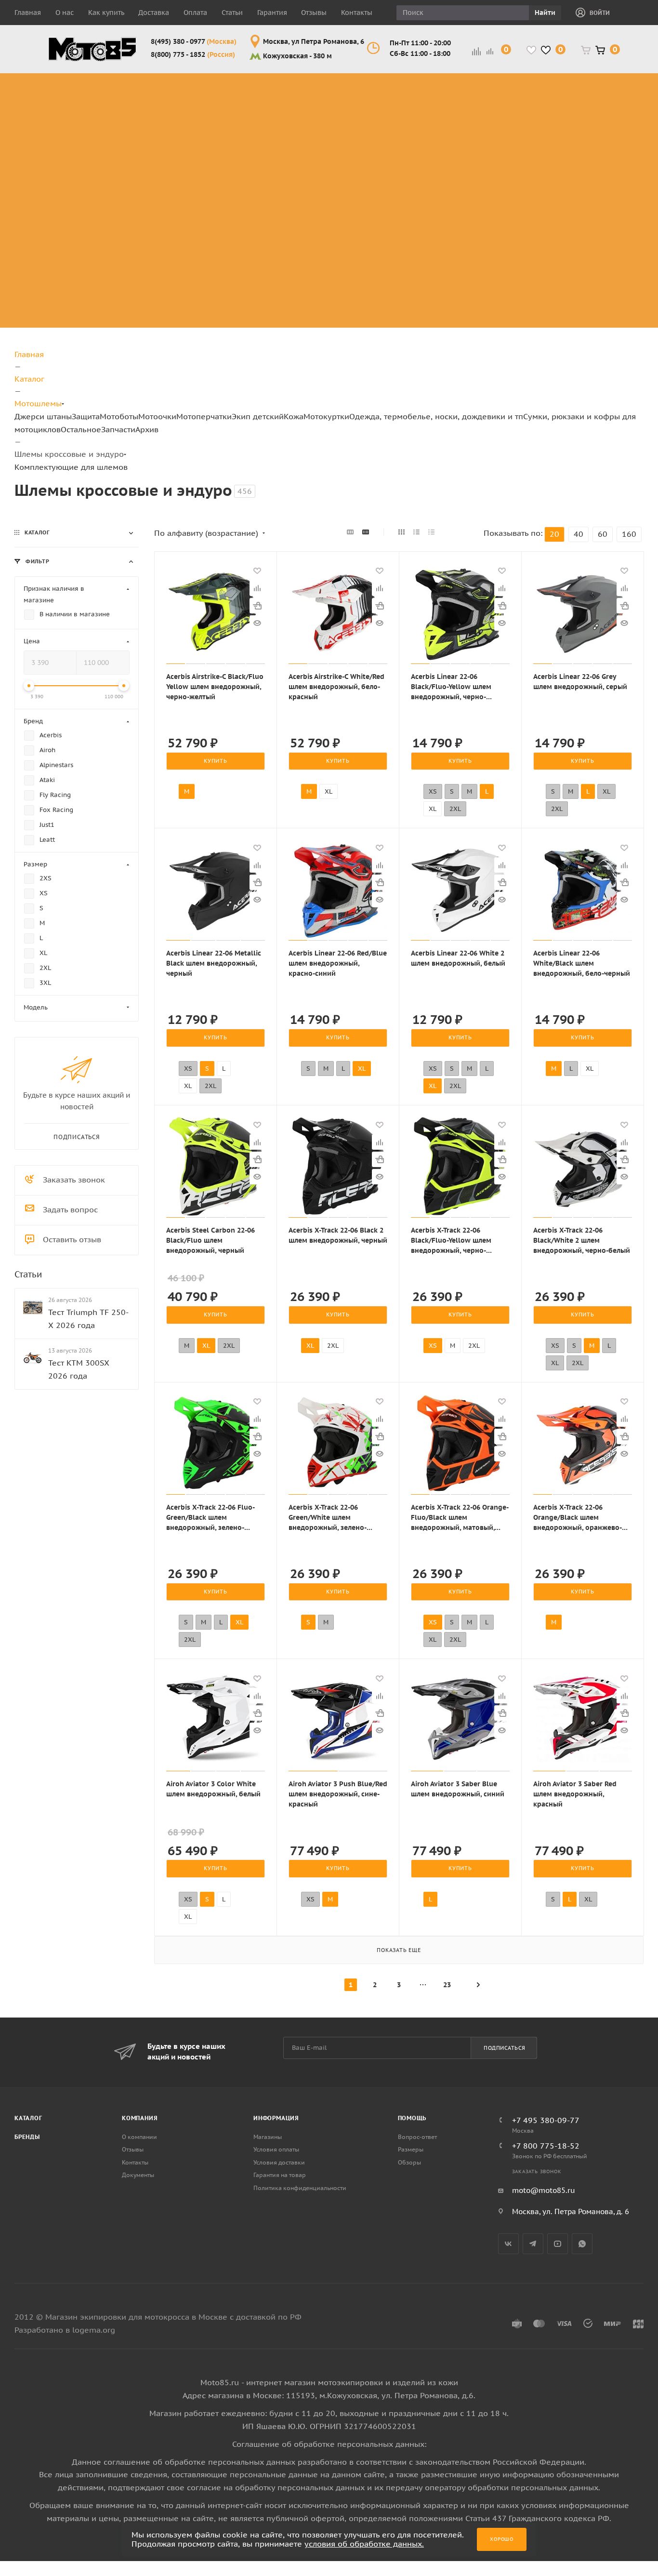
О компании (139, 2137)
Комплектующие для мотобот (236, 130)
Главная (28, 13)
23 (447, 1985)
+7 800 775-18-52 (546, 2146)
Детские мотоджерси (539, 246)
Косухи (615, 78)
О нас (65, 13)
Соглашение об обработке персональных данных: (329, 2444)
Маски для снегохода (396, 165)
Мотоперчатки (204, 416)
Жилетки (619, 125)
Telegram (533, 2244)
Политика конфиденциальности (300, 2188)
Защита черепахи (133, 96)
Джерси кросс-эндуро (80, 153)
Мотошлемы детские (539, 177)
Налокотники (141, 136)
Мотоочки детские (533, 200)
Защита (86, 416)
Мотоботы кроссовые (223, 84)
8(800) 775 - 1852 (193, 54)
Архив (147, 429)
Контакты (357, 13)
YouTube (558, 2244)
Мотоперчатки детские (543, 292)
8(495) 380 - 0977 (194, 41)
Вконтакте (508, 2244)
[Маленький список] (350, 532)
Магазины (268, 2137)
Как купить (106, 13)
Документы (138, 2175)
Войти (600, 13)
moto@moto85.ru (544, 2190)
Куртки (615, 90)
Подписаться (505, 2048)
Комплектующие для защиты (149, 188)
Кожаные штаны (619, 107)
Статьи (232, 13)
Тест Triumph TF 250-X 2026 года (88, 1318)
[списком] (416, 532)
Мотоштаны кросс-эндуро (73, 125)
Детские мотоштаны (537, 269)
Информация (276, 2118)
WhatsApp (582, 2244)
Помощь (412, 2118)
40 (579, 534)
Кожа (294, 416)
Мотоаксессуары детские (549, 315)
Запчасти (118, 429)
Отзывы (314, 13)
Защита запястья (149, 171)
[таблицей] (431, 532)
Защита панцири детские (547, 107)
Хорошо (502, 2539)
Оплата (195, 13)
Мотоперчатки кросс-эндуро (467, 84)
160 (629, 534)
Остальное (81, 429)
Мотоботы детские (534, 153)
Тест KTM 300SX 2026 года (79, 1369)
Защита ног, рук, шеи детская (546, 84)
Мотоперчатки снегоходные (467, 130)
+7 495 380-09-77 (546, 2120)
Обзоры (409, 2162)
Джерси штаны (43, 416)
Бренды (27, 2137)
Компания (140, 2118)
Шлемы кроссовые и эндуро (327, 84)
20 (554, 534)
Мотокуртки (326, 416)
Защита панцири (148, 78)
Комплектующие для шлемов (322, 107)
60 (603, 534)
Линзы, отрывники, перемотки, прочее (397, 130)
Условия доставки (279, 2162)
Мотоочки (157, 416)
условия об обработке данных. (364, 2544)
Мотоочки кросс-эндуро (394, 90)
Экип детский (258, 416)
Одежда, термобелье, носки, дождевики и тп (436, 416)
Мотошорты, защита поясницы (155, 153)
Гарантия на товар (280, 2175)
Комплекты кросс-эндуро (72, 90)
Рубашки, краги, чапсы (619, 159)
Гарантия (272, 13)
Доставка (154, 13)
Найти (545, 13)
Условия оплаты (276, 2149)
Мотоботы (119, 416)
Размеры (411, 2149)
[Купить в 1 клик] (257, 606)
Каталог (28, 2118)
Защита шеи (139, 113)
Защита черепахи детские (550, 130)
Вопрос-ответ (417, 2137)
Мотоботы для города (230, 107)
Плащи (614, 136)
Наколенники (142, 125)
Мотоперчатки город (467, 107)
